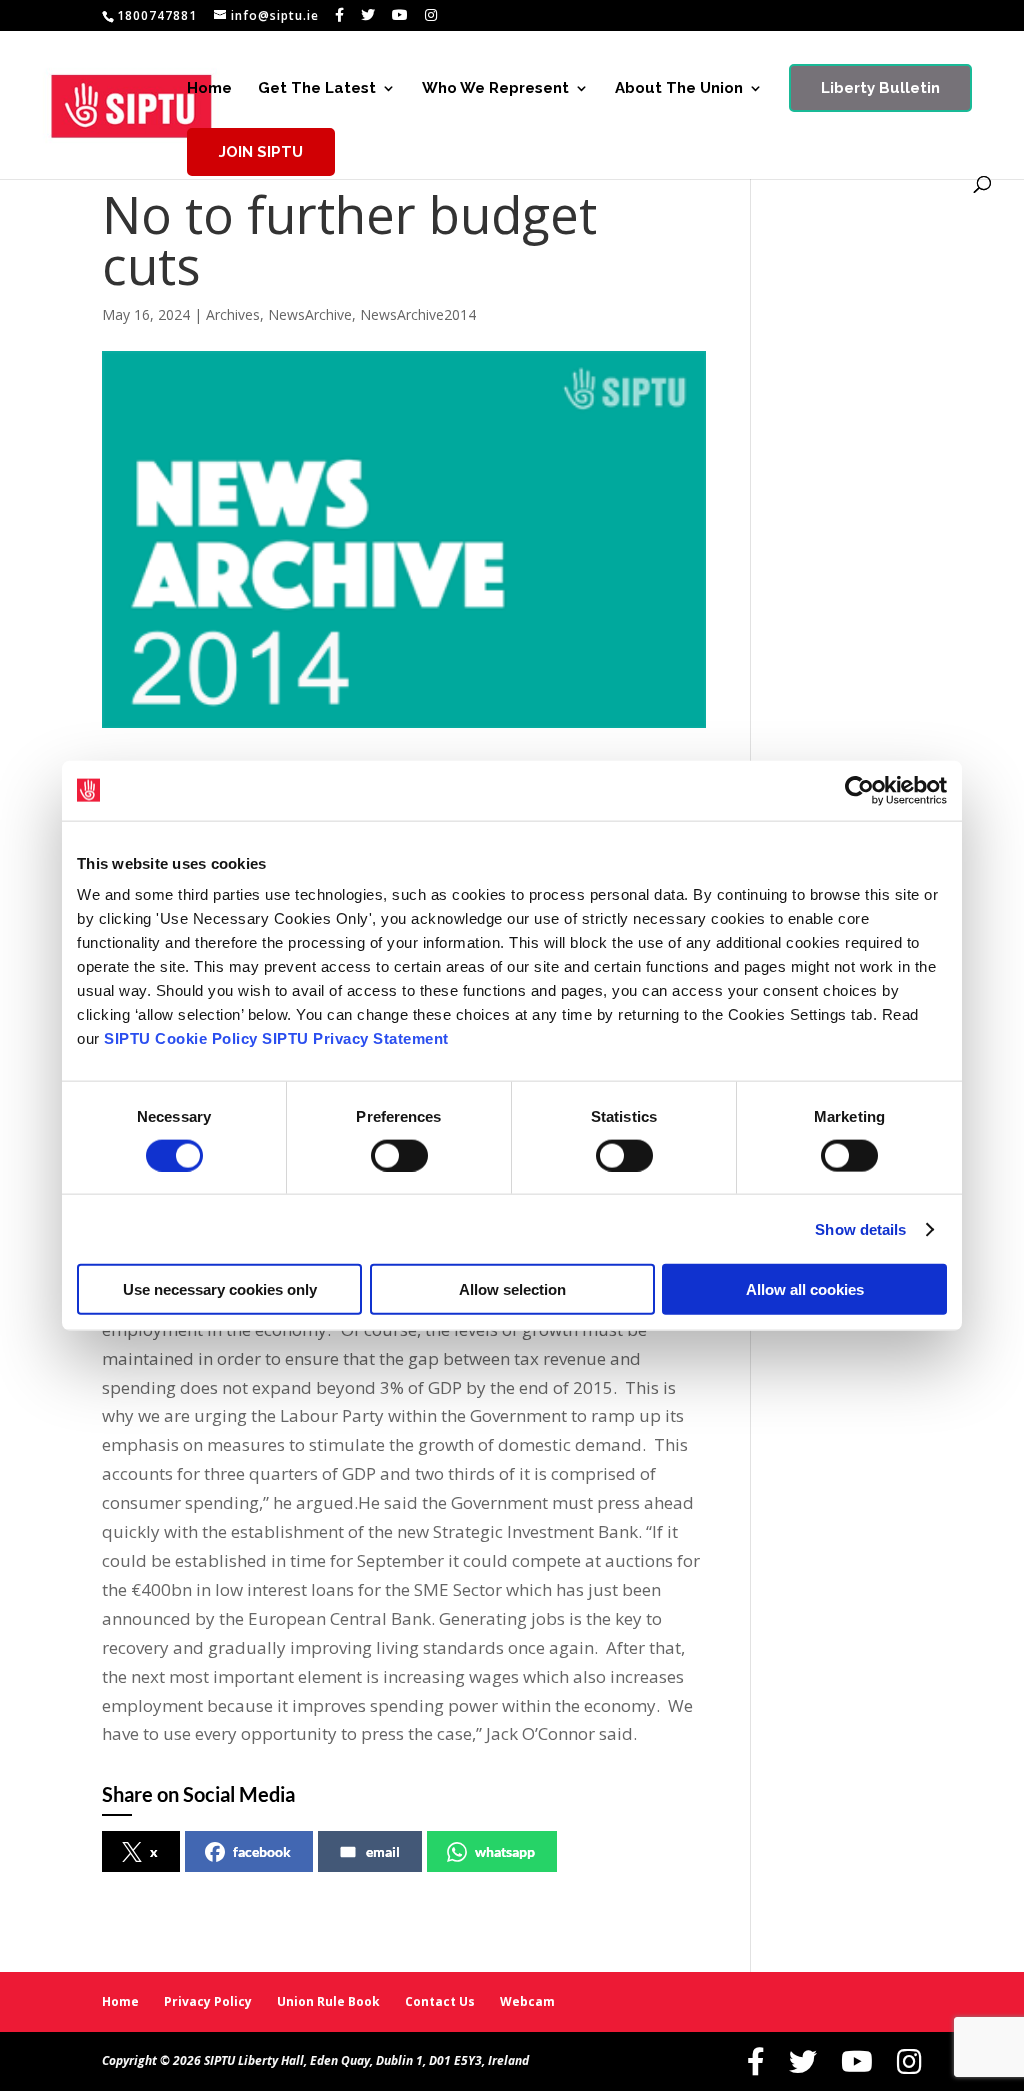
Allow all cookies (805, 1289)
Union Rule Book (328, 2001)
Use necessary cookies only (220, 1289)
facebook (262, 1851)
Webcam (527, 2001)
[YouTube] (400, 15)
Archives (233, 314)
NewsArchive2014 (418, 314)
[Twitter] (368, 15)
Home (209, 89)
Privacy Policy (208, 2001)
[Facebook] (340, 15)
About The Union (679, 89)
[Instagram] (431, 15)
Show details (860, 1228)
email (383, 1851)
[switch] (399, 1155)
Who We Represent (495, 89)
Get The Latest (317, 89)
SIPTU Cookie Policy (181, 1038)
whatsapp (505, 1851)
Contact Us (440, 2001)
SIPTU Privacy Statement (355, 1038)
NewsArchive (310, 314)
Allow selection (512, 1289)
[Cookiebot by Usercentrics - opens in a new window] (859, 790)
